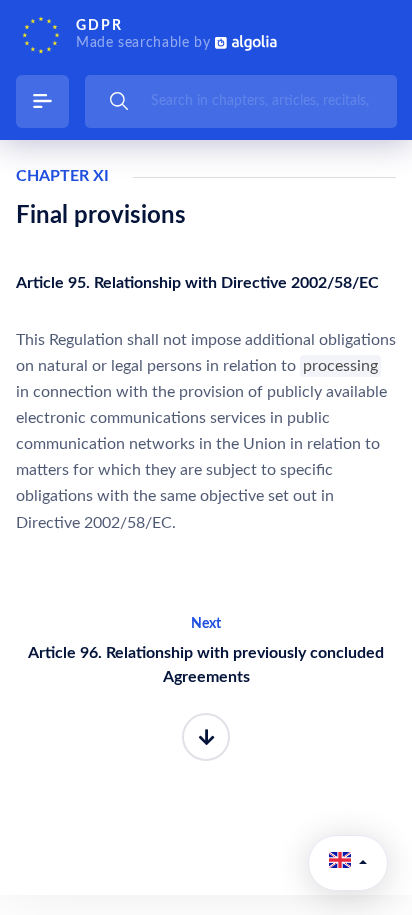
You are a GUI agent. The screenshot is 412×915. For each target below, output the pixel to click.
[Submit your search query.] (119, 101)
